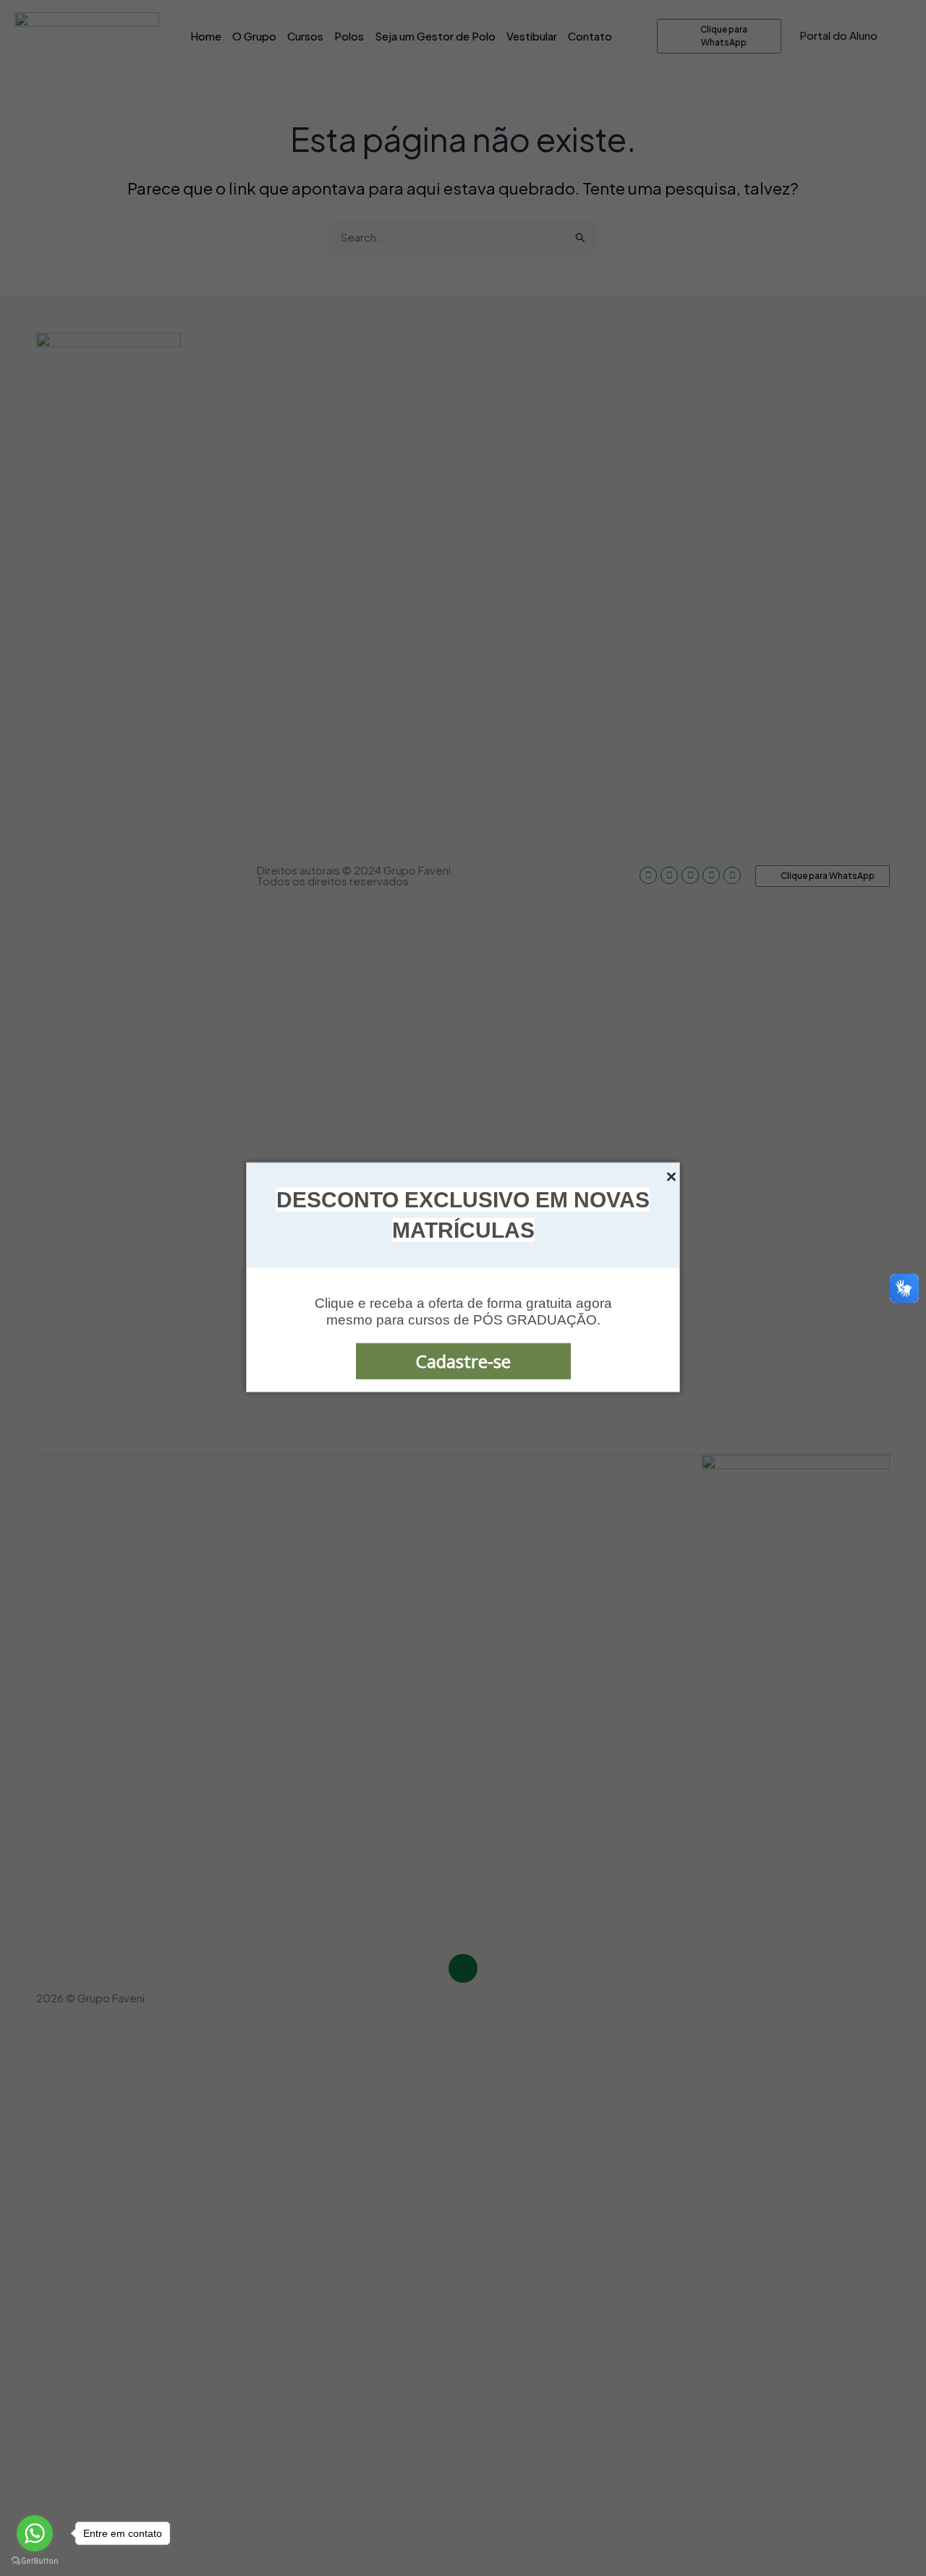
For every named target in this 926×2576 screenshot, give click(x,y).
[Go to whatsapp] (35, 2533)
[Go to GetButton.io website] (35, 2561)
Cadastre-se (463, 1361)
